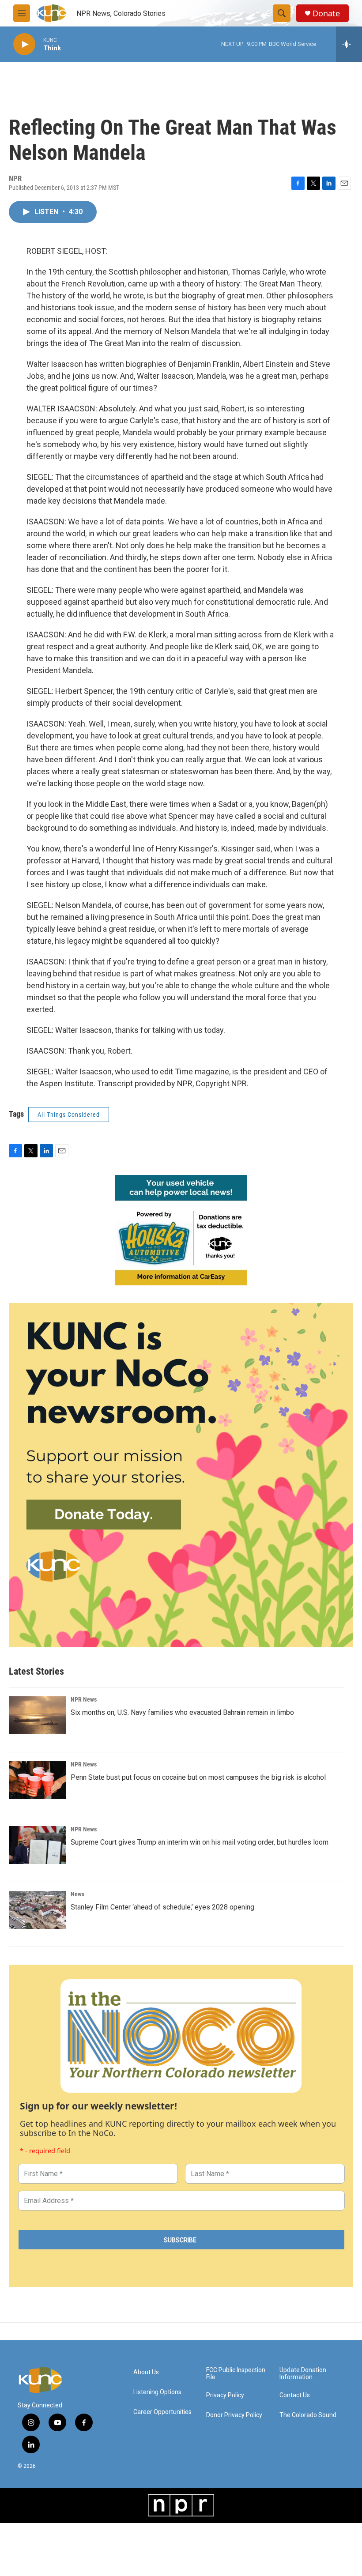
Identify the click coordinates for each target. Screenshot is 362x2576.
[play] (24, 44)
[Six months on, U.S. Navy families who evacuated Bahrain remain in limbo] (38, 1715)
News (77, 1894)
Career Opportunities (162, 2412)
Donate (326, 13)
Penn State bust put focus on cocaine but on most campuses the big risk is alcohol (198, 1777)
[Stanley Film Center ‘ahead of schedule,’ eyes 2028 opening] (38, 1910)
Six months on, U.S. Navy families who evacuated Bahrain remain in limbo (182, 1712)
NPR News (84, 1699)
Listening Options (157, 2392)
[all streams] (349, 44)
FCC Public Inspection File (236, 2374)
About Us (146, 2372)
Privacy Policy (225, 2395)
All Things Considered (69, 1115)
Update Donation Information (303, 2374)
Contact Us (295, 2395)
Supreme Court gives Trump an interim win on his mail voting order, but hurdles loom (200, 1842)
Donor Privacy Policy (234, 2415)
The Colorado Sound (308, 2415)
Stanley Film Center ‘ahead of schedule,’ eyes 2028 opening (162, 1907)
